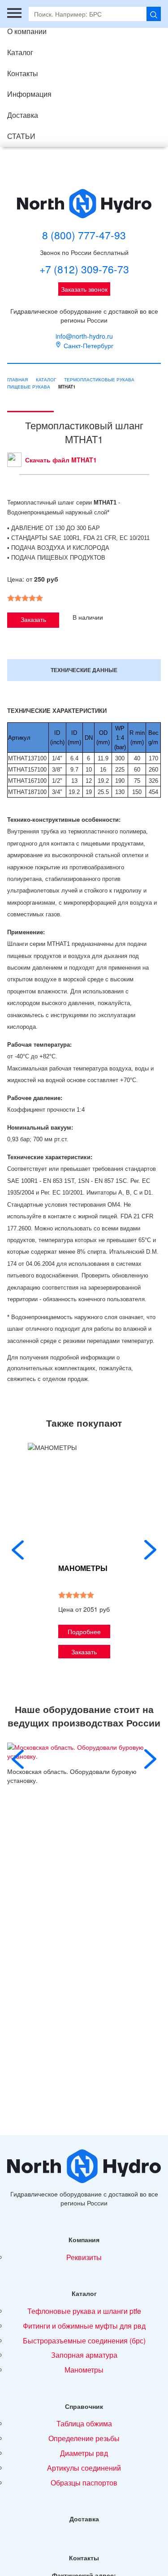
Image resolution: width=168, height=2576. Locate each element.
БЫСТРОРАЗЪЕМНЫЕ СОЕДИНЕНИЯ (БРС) (84, 2341)
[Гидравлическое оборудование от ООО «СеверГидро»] (84, 204)
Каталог (20, 52)
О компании (27, 31)
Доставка (23, 115)
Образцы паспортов (84, 2483)
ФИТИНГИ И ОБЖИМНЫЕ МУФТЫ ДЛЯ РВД (84, 2326)
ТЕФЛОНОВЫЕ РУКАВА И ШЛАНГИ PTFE (84, 2311)
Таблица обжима (84, 2423)
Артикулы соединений (84, 2468)
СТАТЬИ (21, 136)
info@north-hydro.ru (84, 336)
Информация (29, 94)
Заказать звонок (84, 289)
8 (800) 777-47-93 (84, 235)
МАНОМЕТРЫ (83, 1568)
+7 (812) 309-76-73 (84, 269)
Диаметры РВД (84, 2453)
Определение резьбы (84, 2438)
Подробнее (84, 1631)
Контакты (23, 73)
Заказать (33, 619)
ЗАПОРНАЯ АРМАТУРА (84, 2355)
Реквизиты (84, 2257)
